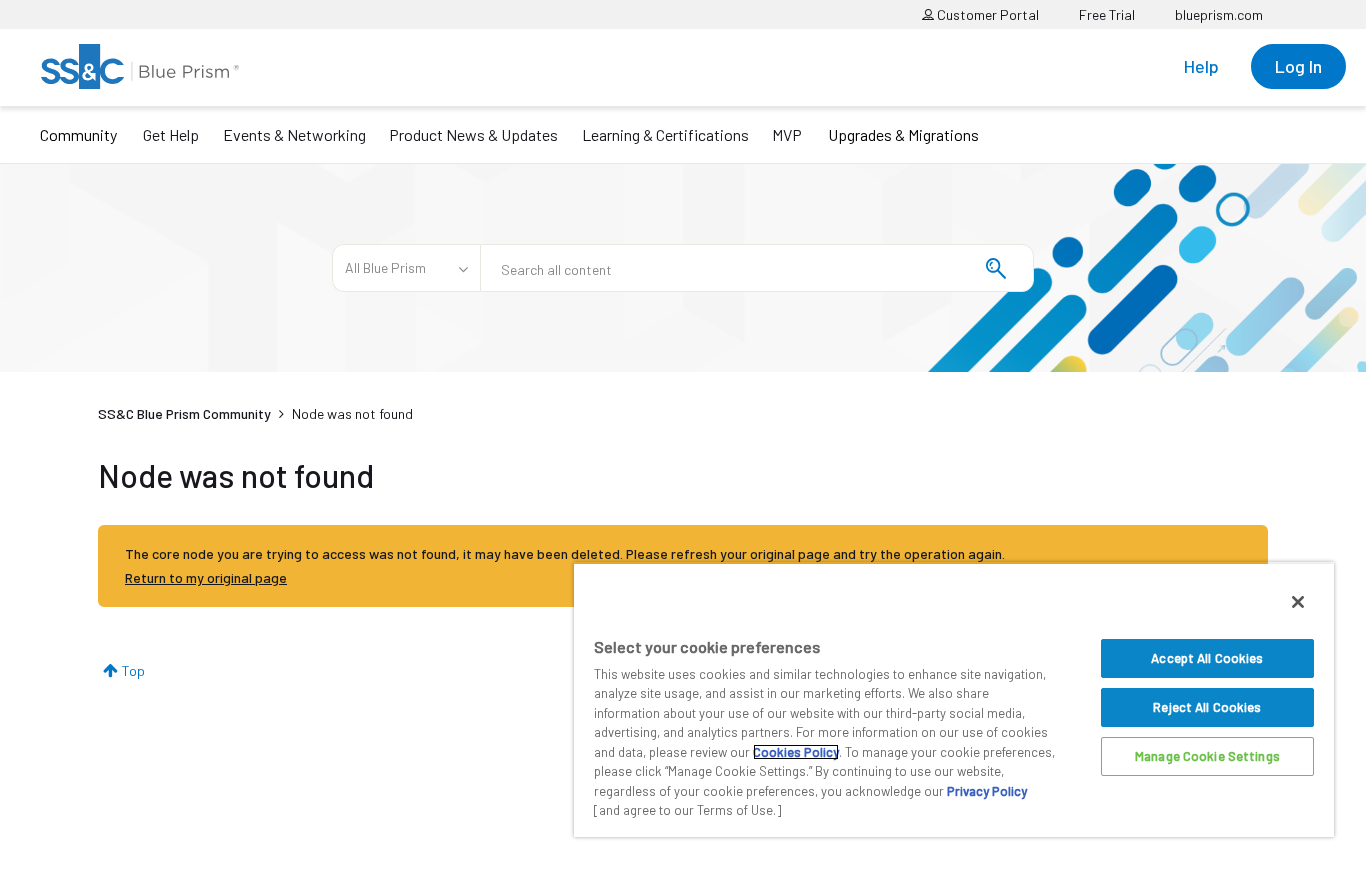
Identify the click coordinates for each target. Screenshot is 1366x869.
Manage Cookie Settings (1207, 756)
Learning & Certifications (665, 134)
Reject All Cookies (1207, 707)
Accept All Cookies (1207, 658)
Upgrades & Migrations (903, 134)
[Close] (1298, 602)
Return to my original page (206, 577)
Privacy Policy (987, 791)
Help (1201, 66)
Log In (1298, 66)
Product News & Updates (473, 134)
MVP (787, 134)
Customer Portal (986, 14)
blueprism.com (1219, 14)
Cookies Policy (796, 752)
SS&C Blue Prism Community (184, 413)
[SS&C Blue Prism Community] (140, 66)
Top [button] (133, 670)
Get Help (171, 134)
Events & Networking (294, 134)
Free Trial (1107, 14)
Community (78, 134)
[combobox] (757, 268)
